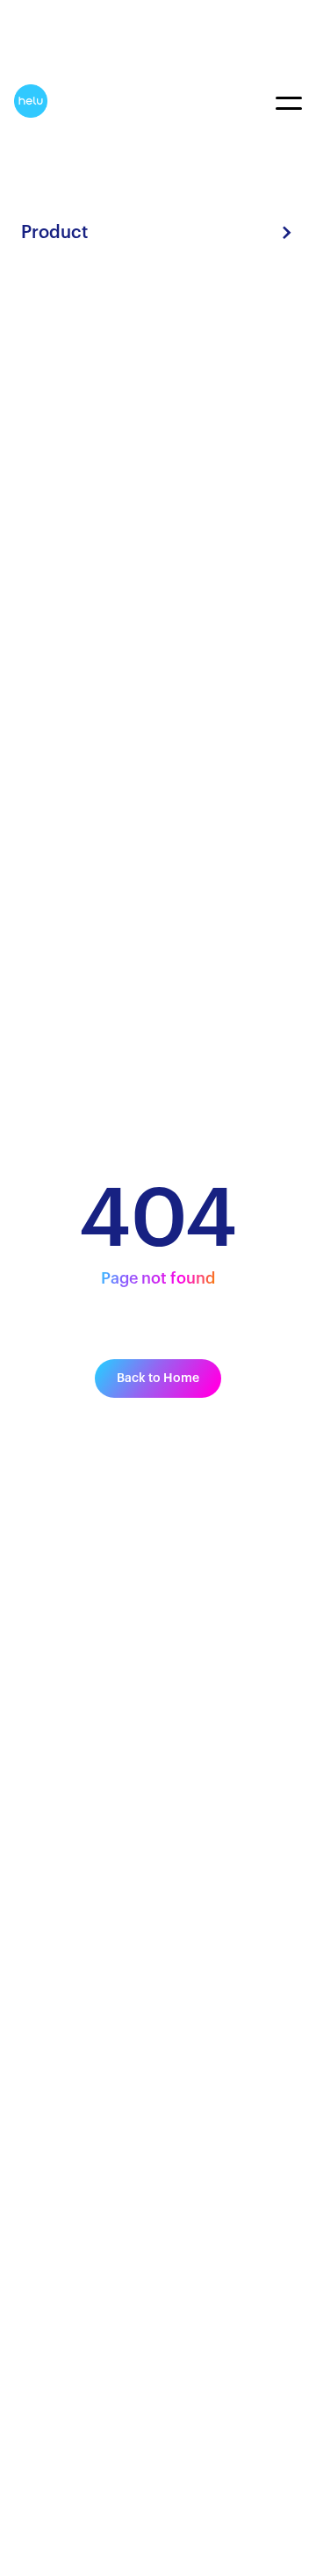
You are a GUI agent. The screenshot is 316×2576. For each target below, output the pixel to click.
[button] (158, 233)
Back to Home (158, 1378)
